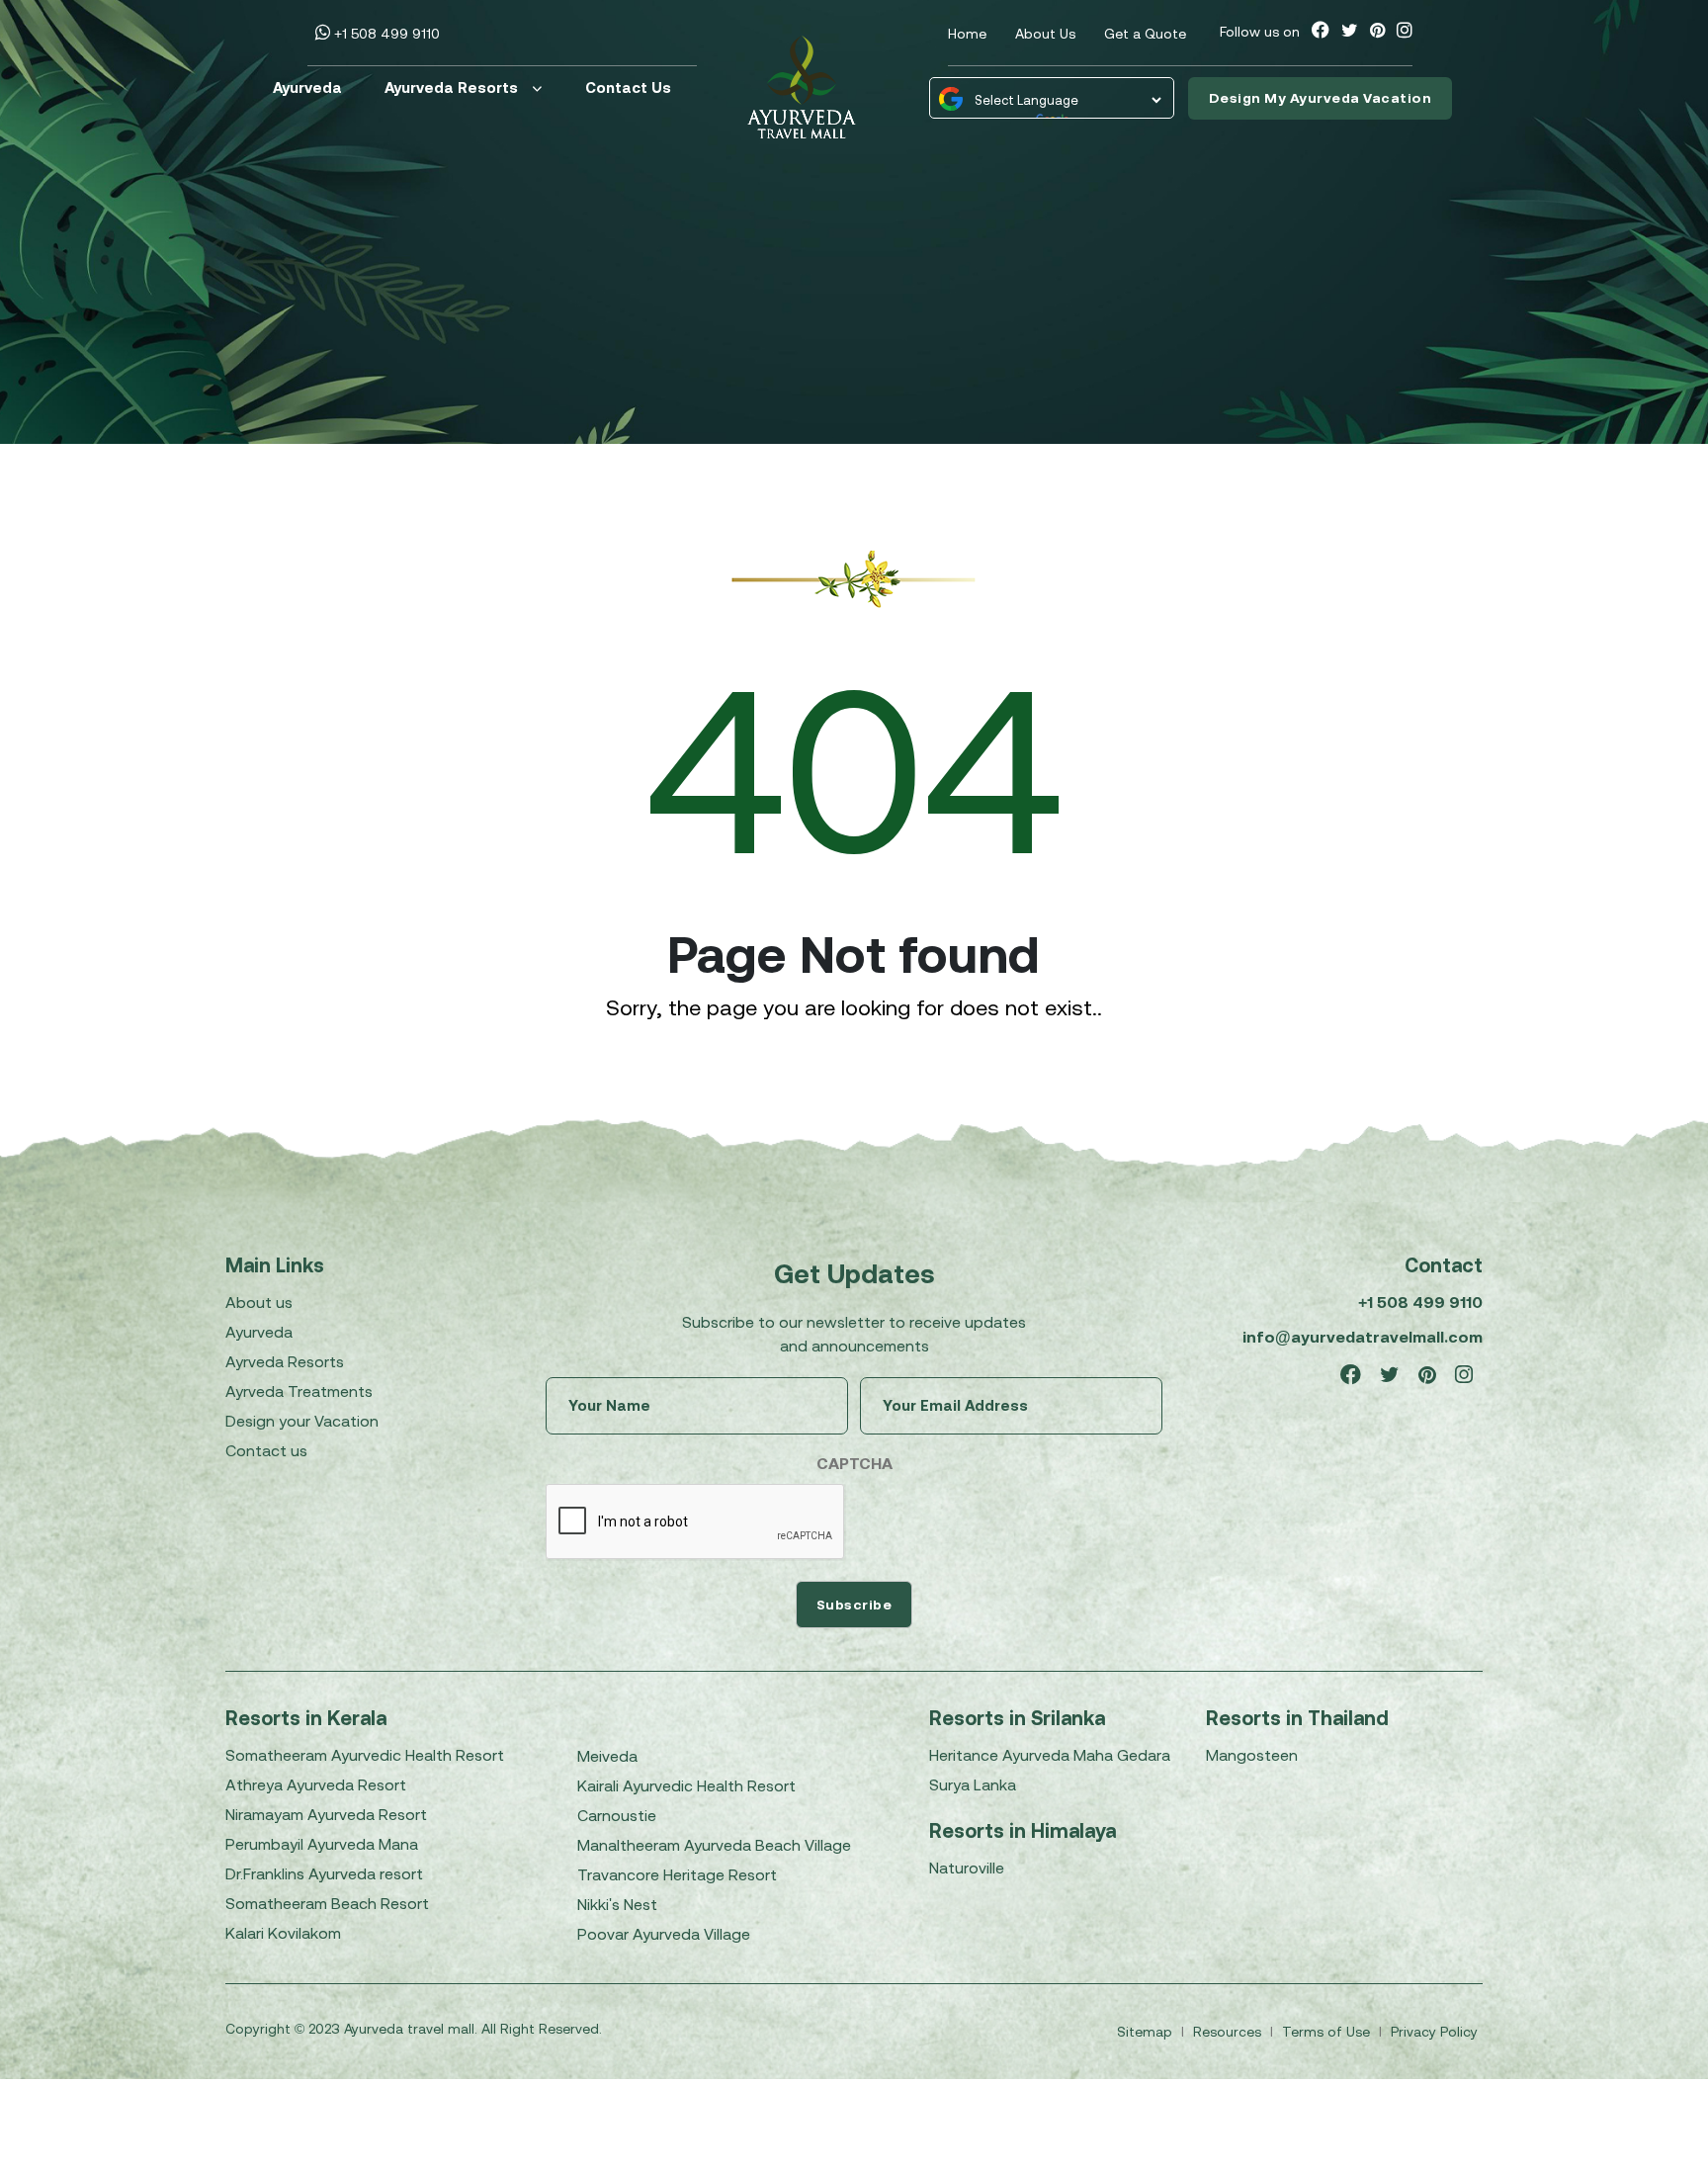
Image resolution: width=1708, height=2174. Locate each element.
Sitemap (1147, 2032)
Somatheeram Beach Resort (327, 1903)
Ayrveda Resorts (285, 1361)
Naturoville (967, 1868)
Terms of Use (1328, 2032)
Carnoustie (617, 1815)
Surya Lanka (973, 1784)
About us (259, 1302)
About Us (1045, 34)
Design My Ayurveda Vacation (1321, 98)
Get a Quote (1145, 34)
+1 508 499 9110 (385, 34)
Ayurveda (307, 87)
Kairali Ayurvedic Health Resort (686, 1785)
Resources (1229, 2032)
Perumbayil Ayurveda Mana (322, 1844)
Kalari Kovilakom (283, 1933)
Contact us (266, 1450)
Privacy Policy (1434, 2032)
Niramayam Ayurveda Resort (326, 1814)
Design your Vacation (302, 1421)
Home (967, 34)
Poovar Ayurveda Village (664, 1934)
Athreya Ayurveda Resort (316, 1784)
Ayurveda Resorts (451, 87)
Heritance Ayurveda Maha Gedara (1050, 1755)
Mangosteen (1252, 1755)
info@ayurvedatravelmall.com (1363, 1337)
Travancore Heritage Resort (677, 1874)
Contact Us (628, 87)
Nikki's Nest (617, 1904)
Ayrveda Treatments (299, 1391)
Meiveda (607, 1756)
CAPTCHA (854, 1463)
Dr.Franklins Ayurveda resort (324, 1873)
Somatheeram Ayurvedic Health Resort (365, 1755)
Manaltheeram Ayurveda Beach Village (714, 1845)
